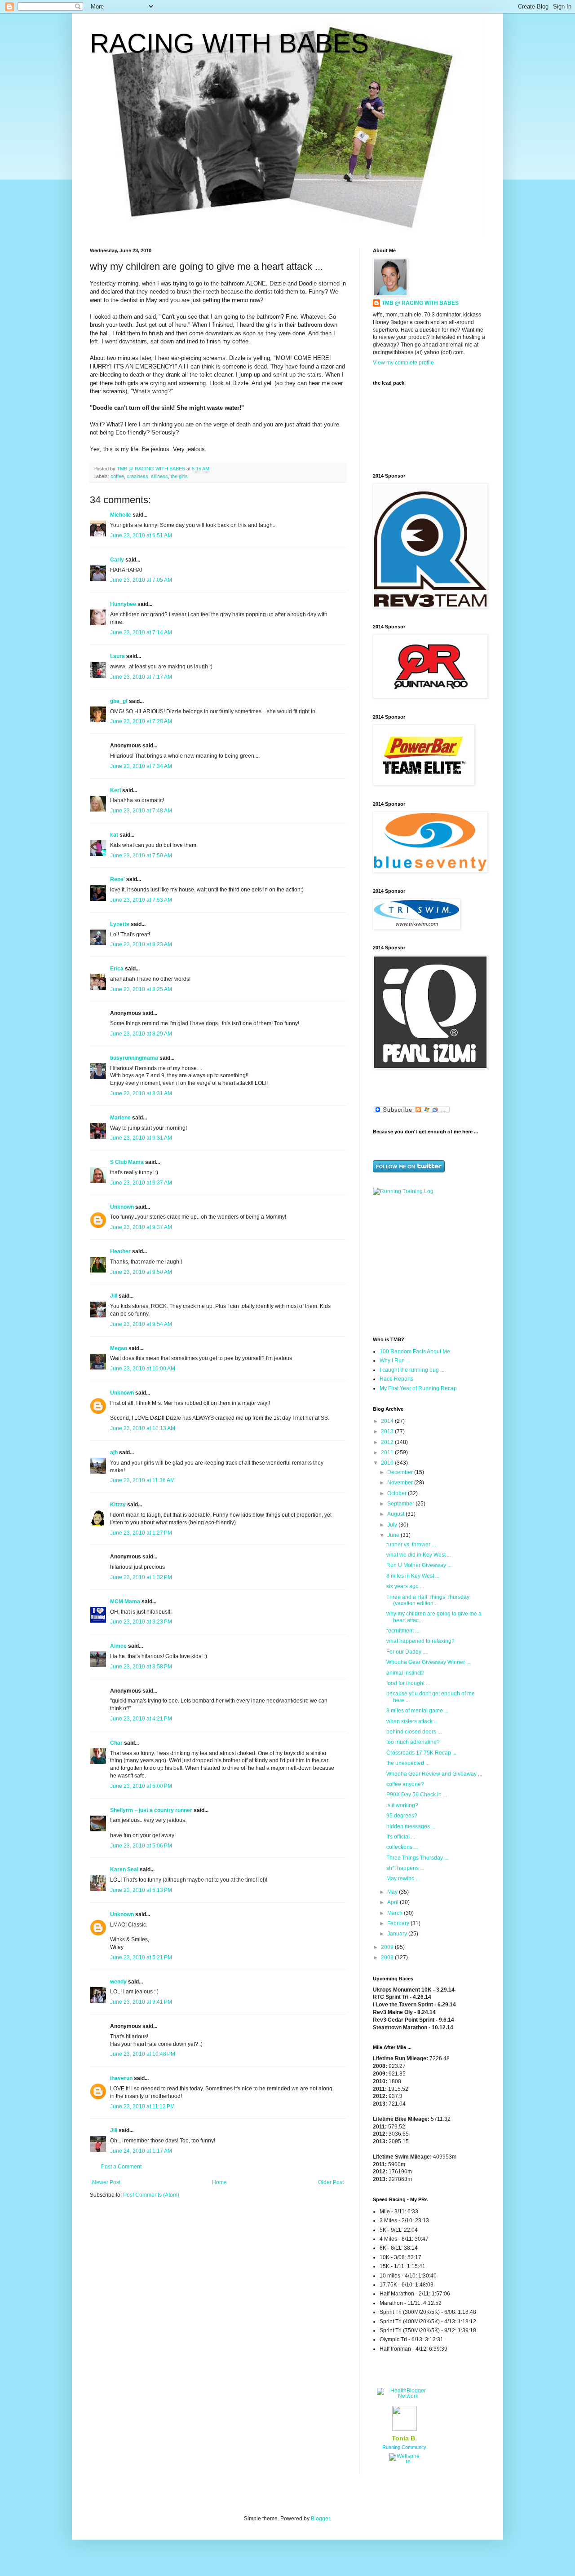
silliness (159, 476)
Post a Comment (121, 2167)
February (399, 1923)
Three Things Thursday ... (417, 1858)
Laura (117, 656)
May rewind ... (403, 1878)
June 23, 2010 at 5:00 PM (141, 1786)
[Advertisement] (429, 1265)
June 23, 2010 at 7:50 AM (141, 856)
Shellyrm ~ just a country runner (151, 1810)
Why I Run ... (395, 1360)
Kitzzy (118, 1505)
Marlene (120, 1118)
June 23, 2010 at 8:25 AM (141, 989)
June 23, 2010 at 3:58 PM (141, 1667)
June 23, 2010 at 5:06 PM (141, 1846)
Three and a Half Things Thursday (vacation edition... (428, 1600)
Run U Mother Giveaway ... (419, 1565)
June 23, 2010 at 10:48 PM (143, 2054)
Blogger (320, 2519)
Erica (117, 969)
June (394, 1535)
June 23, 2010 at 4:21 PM (141, 1719)
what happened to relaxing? (420, 1641)
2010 (388, 1463)
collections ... (402, 1847)
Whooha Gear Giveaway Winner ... (428, 1662)
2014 (388, 1421)
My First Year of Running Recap (418, 1388)
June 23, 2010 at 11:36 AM (142, 1480)
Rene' (117, 879)
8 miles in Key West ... (413, 1576)
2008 (388, 1957)
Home (219, 2182)
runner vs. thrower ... (411, 1545)
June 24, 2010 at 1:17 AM (141, 2151)
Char (116, 1743)
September (401, 1504)
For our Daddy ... (407, 1652)
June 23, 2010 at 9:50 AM (141, 1272)
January (398, 1934)
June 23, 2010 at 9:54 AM (141, 1324)
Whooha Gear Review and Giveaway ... (434, 1774)
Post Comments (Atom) (151, 2195)
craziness (137, 476)
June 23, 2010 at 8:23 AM (141, 944)
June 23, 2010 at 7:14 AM (141, 632)
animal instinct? (405, 1673)
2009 (388, 1947)
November (401, 1483)
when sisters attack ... (412, 1721)
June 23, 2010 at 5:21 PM (141, 1957)
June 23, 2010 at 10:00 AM (143, 1369)
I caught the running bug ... (412, 1370)
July (393, 1525)
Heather (120, 1251)
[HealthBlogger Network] (404, 2396)
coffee (117, 476)
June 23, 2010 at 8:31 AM (141, 1093)
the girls (179, 476)
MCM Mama (125, 1602)
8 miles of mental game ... (417, 1711)
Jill (114, 1296)
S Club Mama (127, 1162)
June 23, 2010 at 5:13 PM (141, 1890)
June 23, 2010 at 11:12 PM (142, 2106)
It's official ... (401, 1837)
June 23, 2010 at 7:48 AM (141, 811)
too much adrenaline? (413, 1742)
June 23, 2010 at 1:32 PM (141, 1577)
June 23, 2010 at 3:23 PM (141, 1622)
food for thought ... (408, 1683)
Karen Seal (124, 1869)
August (396, 1514)
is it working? (402, 1805)
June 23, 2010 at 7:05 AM (141, 580)
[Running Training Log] (403, 1191)
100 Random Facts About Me (415, 1352)
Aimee (118, 1646)
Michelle (121, 515)
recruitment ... (403, 1631)
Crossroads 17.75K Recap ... (421, 1753)
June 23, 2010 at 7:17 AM (141, 677)
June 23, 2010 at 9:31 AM (141, 1138)
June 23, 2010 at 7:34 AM (141, 766)
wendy (118, 1982)
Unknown (122, 1207)
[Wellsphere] (404, 2462)
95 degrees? (402, 1816)
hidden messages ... (411, 1826)
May (393, 1892)
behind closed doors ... (414, 1732)
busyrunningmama (134, 1058)
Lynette (120, 924)
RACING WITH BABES (229, 43)
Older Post (331, 2182)
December (401, 1472)
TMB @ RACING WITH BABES (420, 303)
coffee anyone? (405, 1784)
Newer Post (106, 2182)
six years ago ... (405, 1586)
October (398, 1493)
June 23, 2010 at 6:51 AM (141, 535)
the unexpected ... (408, 1763)
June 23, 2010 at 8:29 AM (141, 1034)
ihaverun (121, 2078)
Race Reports (396, 1379)
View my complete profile (403, 363)
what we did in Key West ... (419, 1555)
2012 (388, 1442)
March (396, 1913)
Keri (115, 790)
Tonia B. (404, 2438)
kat (114, 835)
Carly (117, 560)
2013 (388, 1431)
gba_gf (119, 701)
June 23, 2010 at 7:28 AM (141, 721)
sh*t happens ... (405, 1868)
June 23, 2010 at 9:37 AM (141, 1183)
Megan (119, 1348)
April (394, 1902)
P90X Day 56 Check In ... (417, 1795)
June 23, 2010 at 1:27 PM (141, 1533)
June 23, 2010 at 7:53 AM (141, 900)
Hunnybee (123, 604)
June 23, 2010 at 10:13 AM (143, 1428)
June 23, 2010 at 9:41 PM (141, 2002)
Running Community (404, 2447)
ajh (114, 1453)
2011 (388, 1453)
